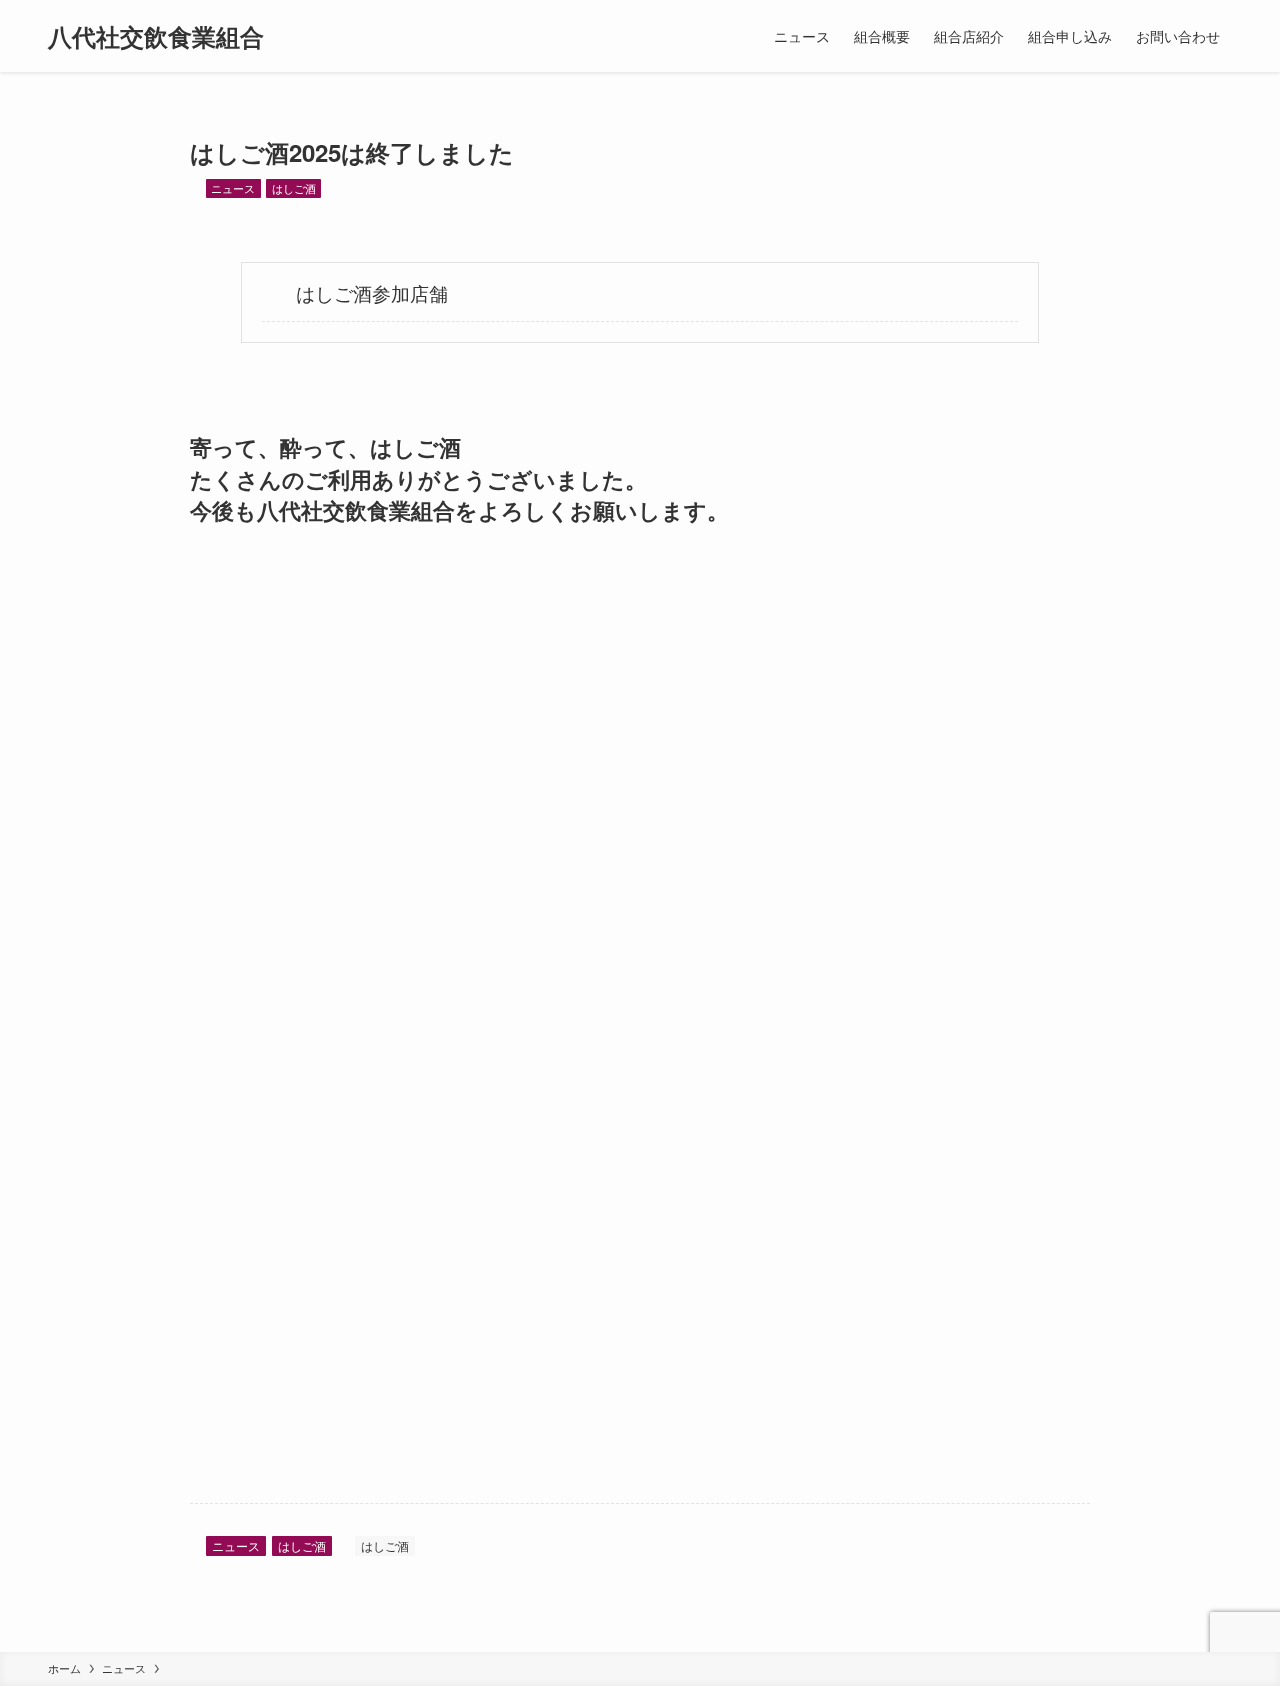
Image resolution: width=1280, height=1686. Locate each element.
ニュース (233, 188)
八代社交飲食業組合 (156, 36)
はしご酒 (294, 188)
